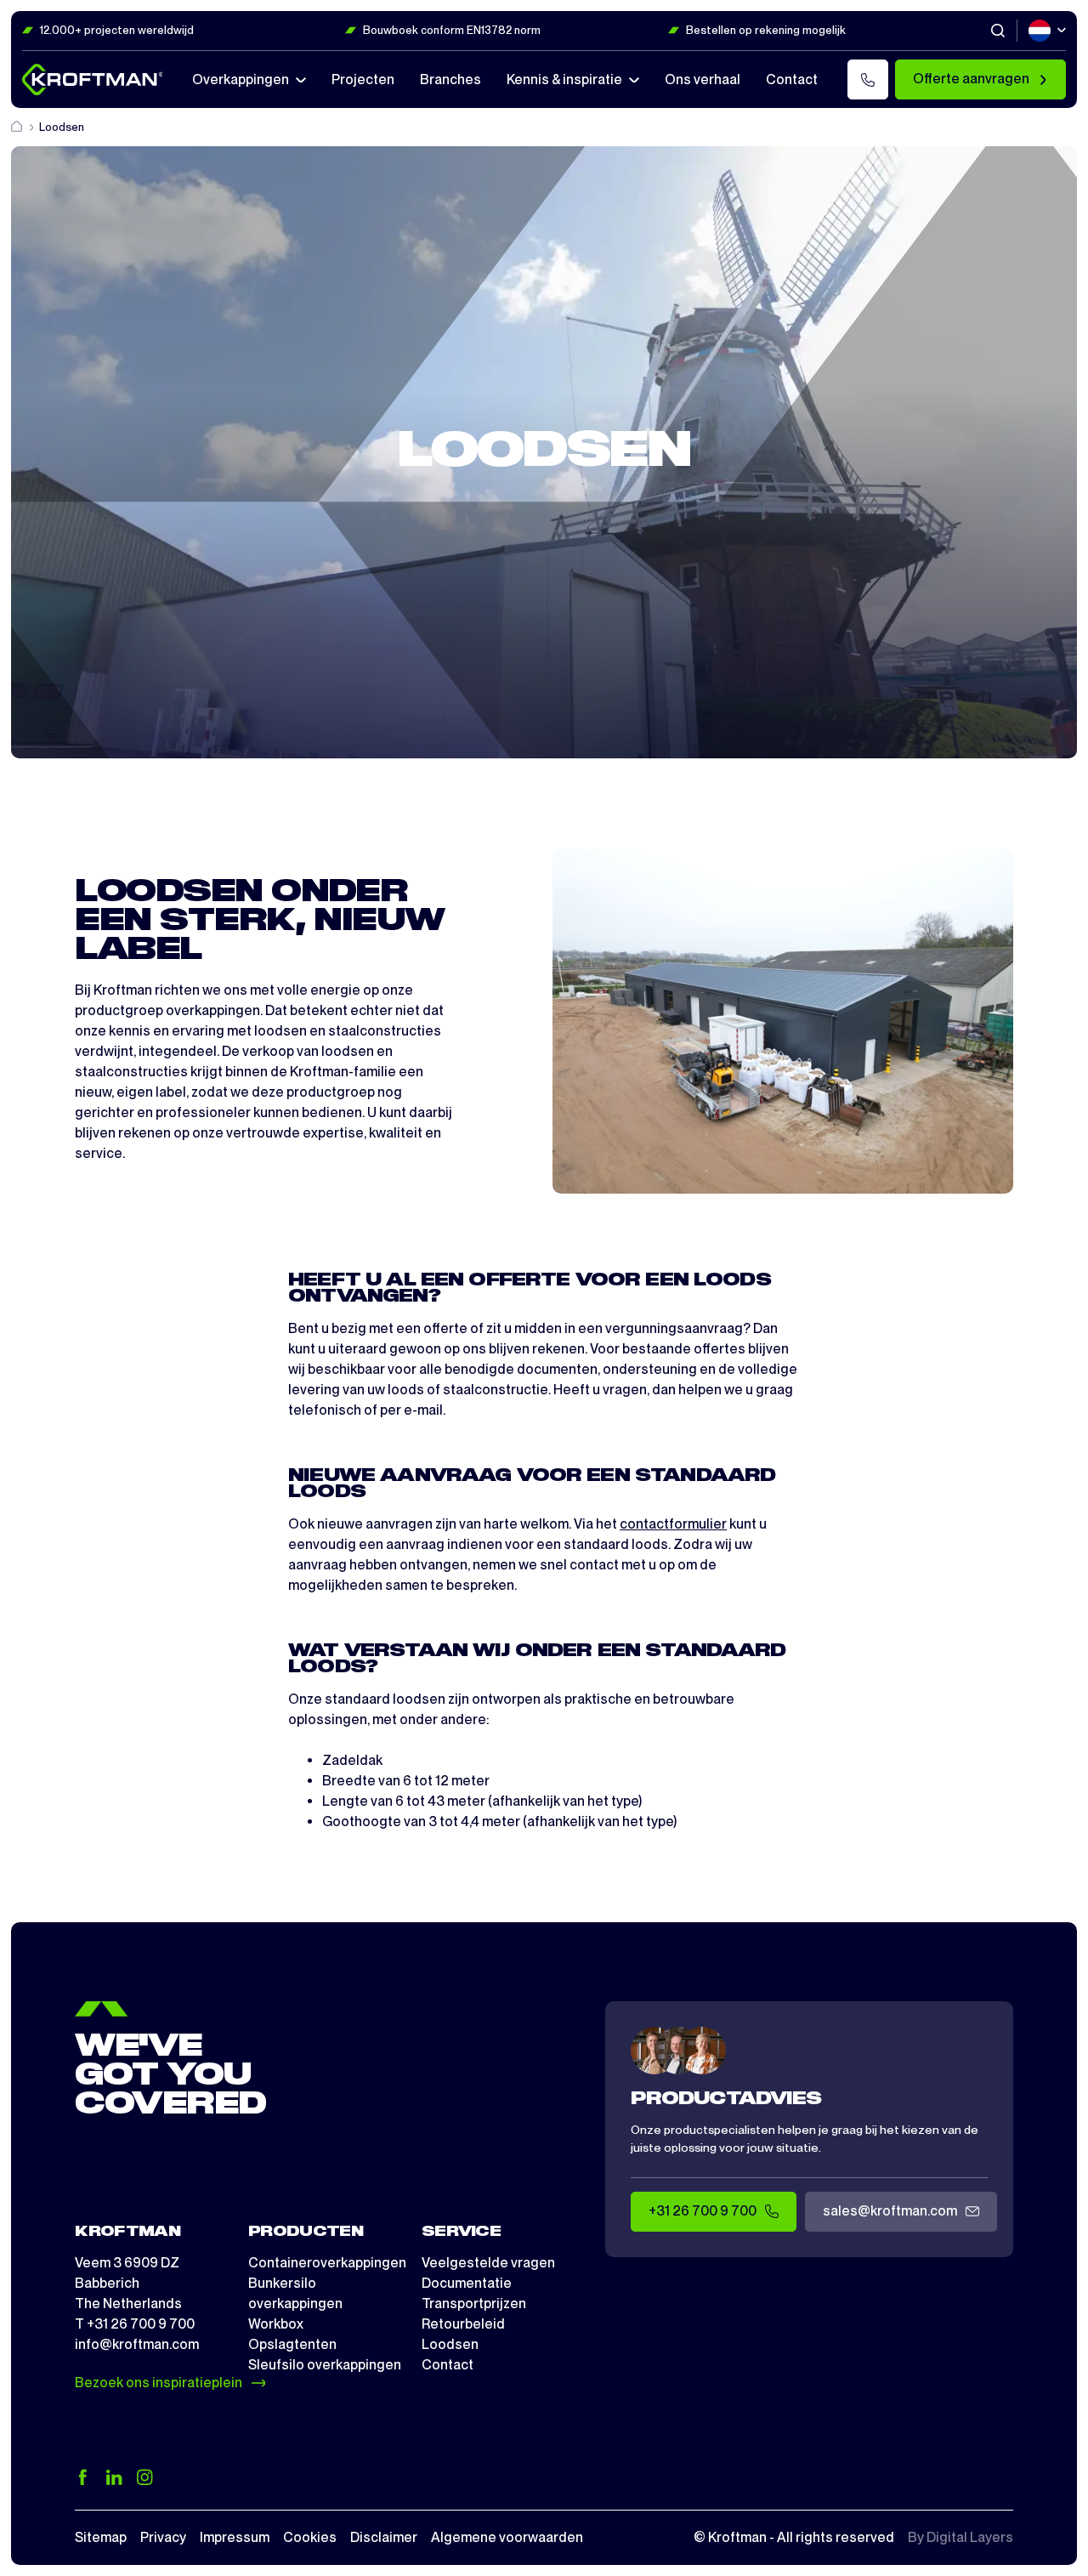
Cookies (310, 2537)
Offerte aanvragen (971, 79)
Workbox (276, 2324)
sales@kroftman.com (890, 2211)
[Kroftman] (93, 79)
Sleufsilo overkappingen (325, 2365)
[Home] (18, 127)
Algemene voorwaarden (507, 2537)
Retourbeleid (463, 2324)
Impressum (235, 2537)
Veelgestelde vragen (488, 2263)
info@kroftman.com (137, 2344)
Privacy (163, 2537)
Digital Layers (970, 2537)
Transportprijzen (474, 2304)
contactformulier (673, 1524)
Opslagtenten (292, 2344)
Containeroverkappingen (327, 2263)
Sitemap (101, 2537)
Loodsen (450, 2344)
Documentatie (467, 2283)
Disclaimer (384, 2537)
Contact (448, 2365)
